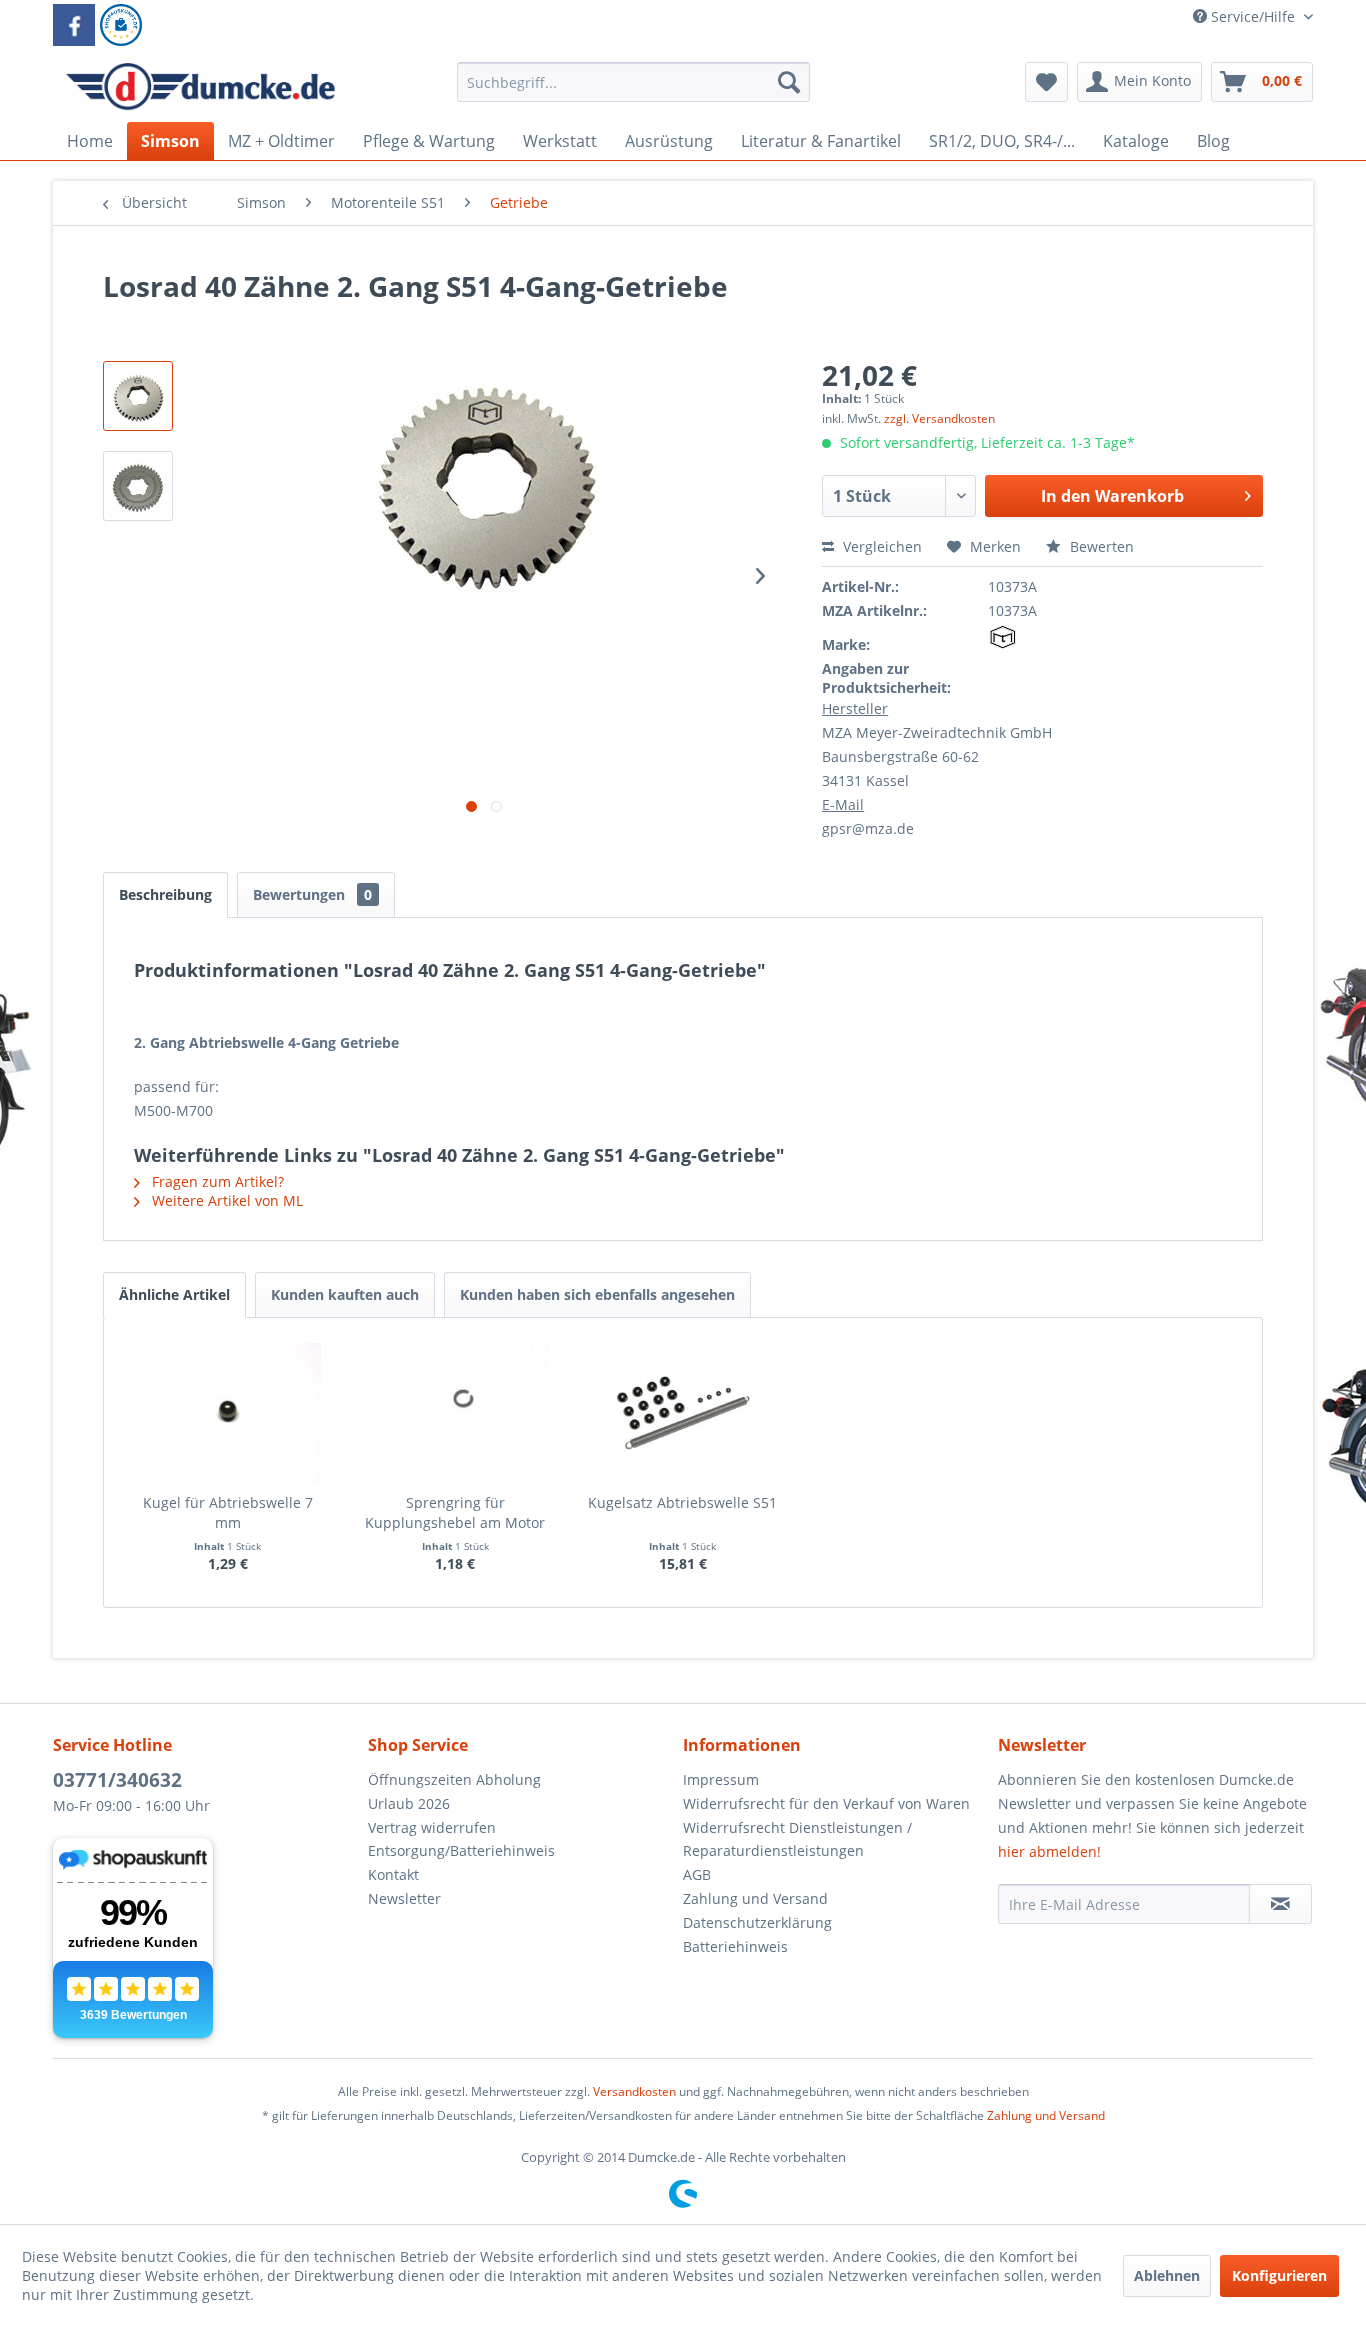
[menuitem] (633, 91)
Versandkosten (634, 2091)
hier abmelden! (1049, 1851)
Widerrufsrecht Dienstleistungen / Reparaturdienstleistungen (797, 1839)
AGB (697, 1874)
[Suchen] (789, 82)
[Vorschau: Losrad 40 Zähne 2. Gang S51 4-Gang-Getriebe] (138, 486)
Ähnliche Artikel (174, 1294)
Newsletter (404, 1898)
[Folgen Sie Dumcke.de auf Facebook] (74, 25)
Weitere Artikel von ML (225, 1200)
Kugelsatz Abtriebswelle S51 (682, 1502)
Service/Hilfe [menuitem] (1253, 16)
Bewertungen (312, 894)
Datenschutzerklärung (757, 1922)
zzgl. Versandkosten (939, 418)
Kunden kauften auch (345, 1294)
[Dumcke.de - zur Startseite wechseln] (200, 87)
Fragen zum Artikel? (216, 1181)
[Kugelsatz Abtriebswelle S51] (683, 1413)
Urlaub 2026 (409, 1803)
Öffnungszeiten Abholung (454, 1779)
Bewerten (1100, 546)
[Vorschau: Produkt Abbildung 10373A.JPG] (138, 396)
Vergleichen (880, 546)
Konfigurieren (1279, 2275)
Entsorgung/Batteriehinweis (461, 1850)
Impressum (721, 1779)
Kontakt (393, 1874)
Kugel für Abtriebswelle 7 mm (228, 1512)
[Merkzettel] (1046, 82)
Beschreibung (165, 894)
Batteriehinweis (735, 1946)
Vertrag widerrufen (432, 1827)
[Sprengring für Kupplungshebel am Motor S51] (456, 1413)
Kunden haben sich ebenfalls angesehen (597, 1294)
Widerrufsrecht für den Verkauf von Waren (826, 1803)
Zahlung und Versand (755, 1898)
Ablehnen (1167, 2275)
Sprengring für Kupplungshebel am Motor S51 (455, 1513)
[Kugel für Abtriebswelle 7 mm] (228, 1413)
